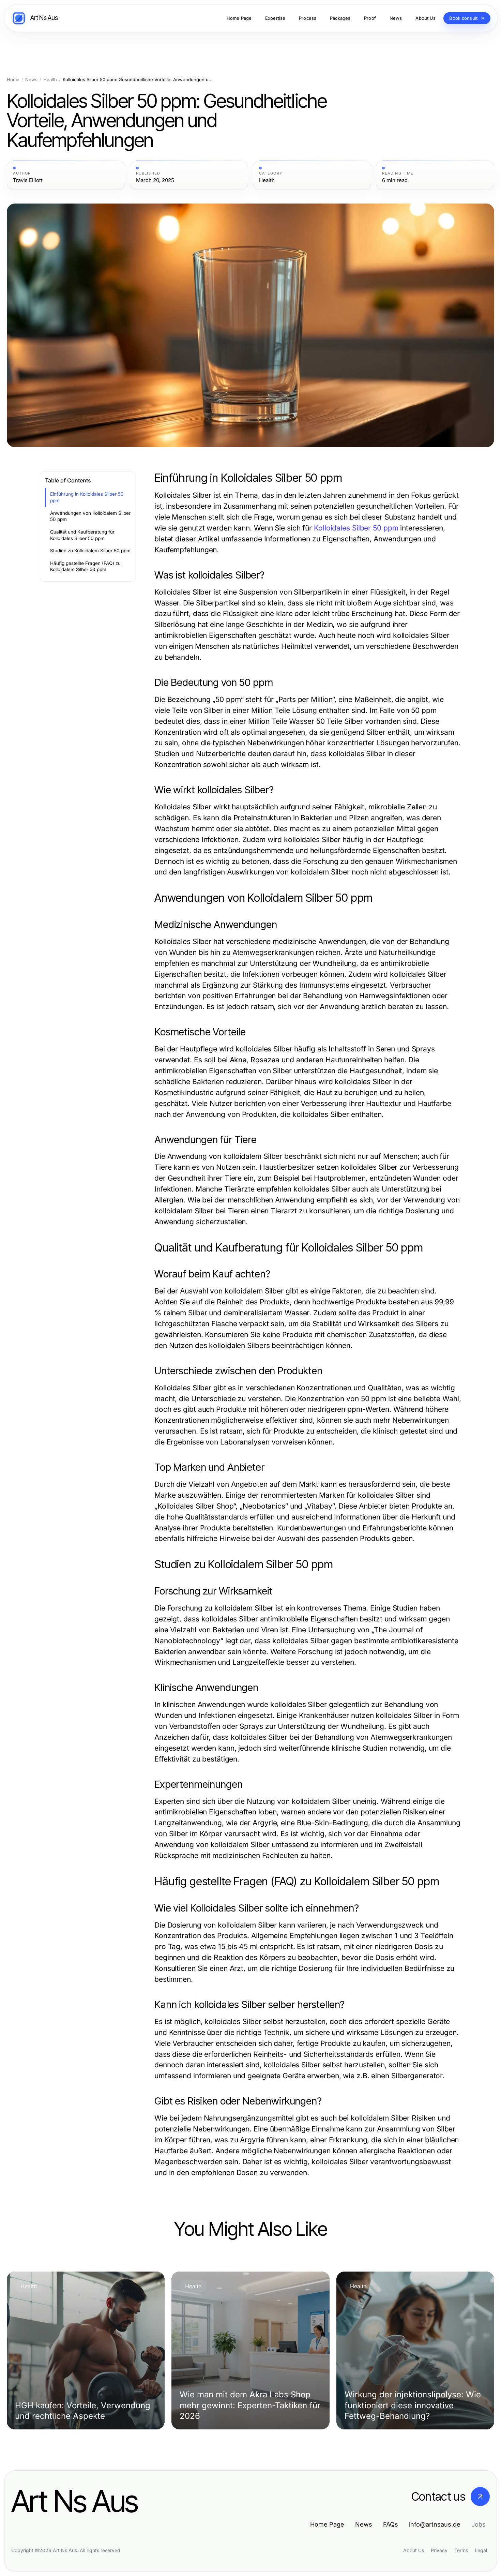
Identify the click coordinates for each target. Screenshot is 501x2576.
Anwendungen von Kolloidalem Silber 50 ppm (90, 516)
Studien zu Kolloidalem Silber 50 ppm (90, 551)
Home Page (327, 2524)
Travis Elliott (28, 180)
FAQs (391, 2524)
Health (50, 80)
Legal (481, 2550)
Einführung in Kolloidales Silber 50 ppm (87, 497)
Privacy (439, 2550)
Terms (461, 2550)
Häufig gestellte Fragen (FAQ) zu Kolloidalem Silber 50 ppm (85, 566)
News (31, 80)
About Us (414, 2550)
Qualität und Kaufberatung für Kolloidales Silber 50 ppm (82, 535)
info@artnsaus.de (435, 2524)
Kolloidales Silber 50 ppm (356, 528)
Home (13, 80)
